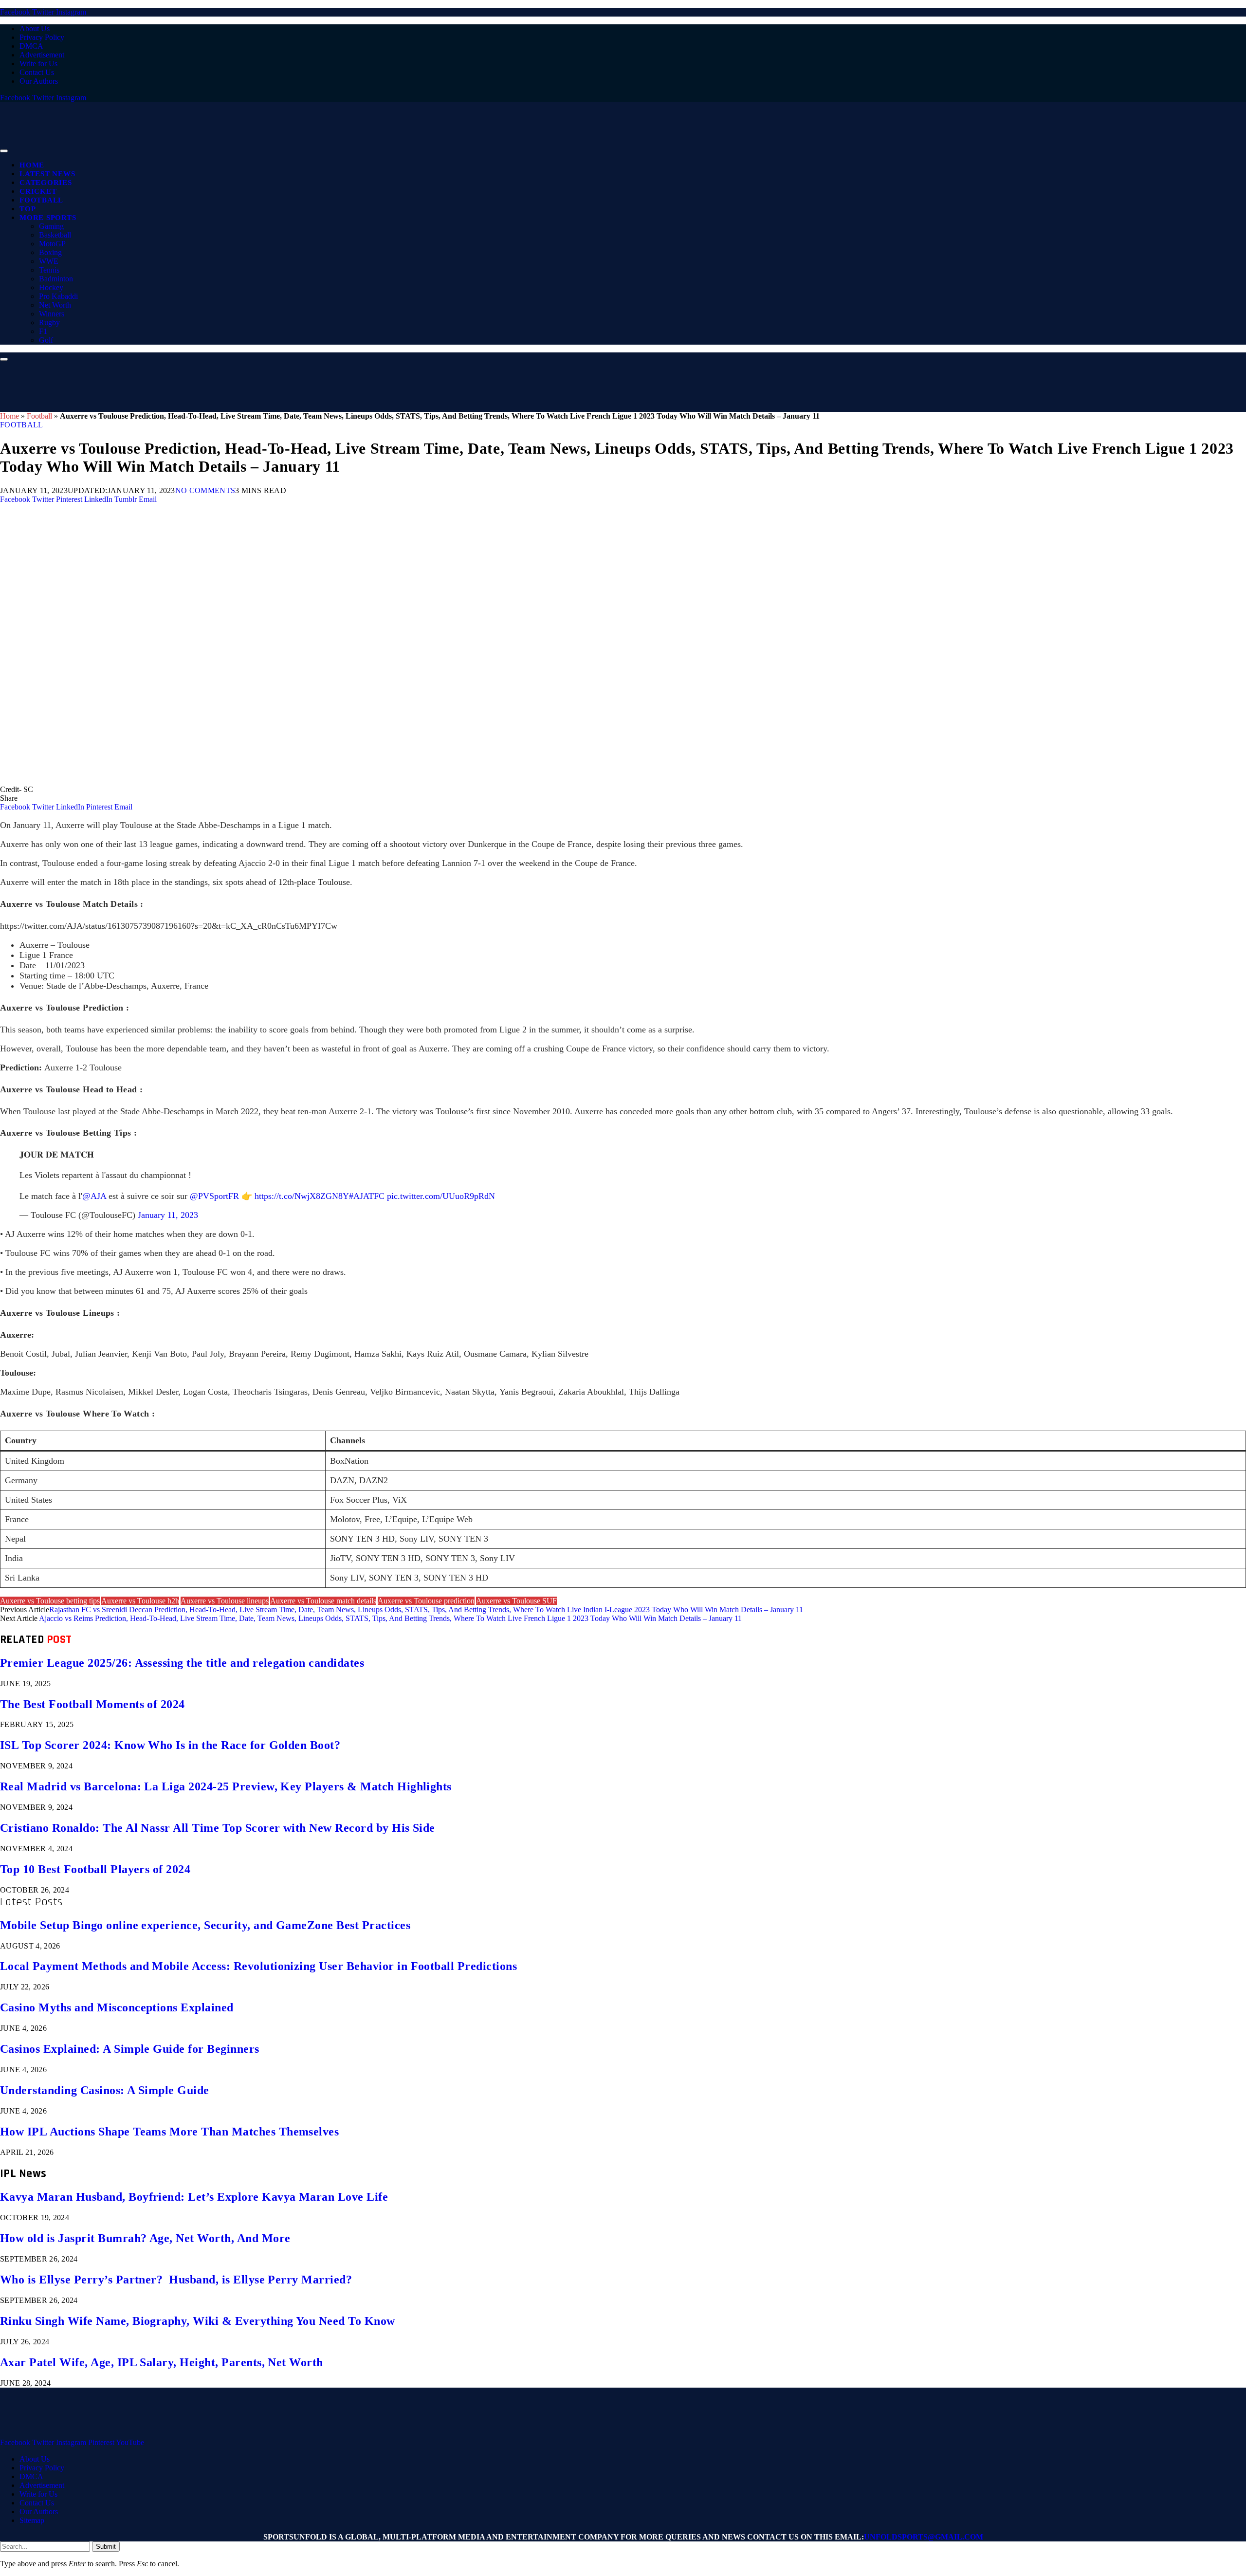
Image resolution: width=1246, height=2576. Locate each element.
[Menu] (4, 151)
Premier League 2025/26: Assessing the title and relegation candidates (182, 1663)
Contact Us (37, 72)
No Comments (205, 490)
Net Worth (55, 305)
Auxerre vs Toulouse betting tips (50, 1601)
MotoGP (52, 244)
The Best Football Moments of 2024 (92, 1704)
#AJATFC (367, 1196)
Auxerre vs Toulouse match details (323, 1601)
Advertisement (42, 55)
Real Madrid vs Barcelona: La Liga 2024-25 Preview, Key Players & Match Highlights (226, 1786)
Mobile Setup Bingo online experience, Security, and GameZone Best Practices (205, 1925)
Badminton (56, 279)
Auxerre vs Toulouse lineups (225, 1601)
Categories (46, 183)
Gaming (51, 226)
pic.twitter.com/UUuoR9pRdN (441, 1196)
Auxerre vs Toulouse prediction (426, 1601)
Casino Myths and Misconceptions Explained (117, 2007)
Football (41, 200)
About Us (35, 28)
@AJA (94, 1196)
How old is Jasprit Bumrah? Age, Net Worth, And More (145, 2238)
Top (27, 209)
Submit (106, 2547)
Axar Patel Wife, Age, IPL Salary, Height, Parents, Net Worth (162, 2362)
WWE (49, 261)
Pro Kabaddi (58, 296)
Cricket (38, 191)
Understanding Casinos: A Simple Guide (105, 2090)
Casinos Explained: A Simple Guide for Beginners (130, 2049)
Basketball (55, 235)
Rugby (49, 322)
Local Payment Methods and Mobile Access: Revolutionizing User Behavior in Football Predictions (258, 1966)
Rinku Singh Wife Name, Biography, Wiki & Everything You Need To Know (198, 2321)
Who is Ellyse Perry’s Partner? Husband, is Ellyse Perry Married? (176, 2280)
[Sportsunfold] (253, 148)
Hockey (51, 287)
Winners (52, 314)
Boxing (50, 252)
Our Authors (39, 81)
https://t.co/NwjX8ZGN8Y (302, 1196)
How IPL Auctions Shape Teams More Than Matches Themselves (169, 2132)
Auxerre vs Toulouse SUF (516, 1601)
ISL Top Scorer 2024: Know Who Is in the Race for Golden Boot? (170, 1745)
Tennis (49, 270)
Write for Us (38, 64)
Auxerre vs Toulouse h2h (140, 1601)
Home (32, 165)
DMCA (31, 46)
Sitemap (32, 2520)
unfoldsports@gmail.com (924, 2537)
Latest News (47, 174)
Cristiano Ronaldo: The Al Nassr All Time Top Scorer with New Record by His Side (218, 1828)
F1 (43, 331)
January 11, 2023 (168, 1215)
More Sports (48, 218)
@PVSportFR (214, 1196)
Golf (46, 340)
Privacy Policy (42, 37)
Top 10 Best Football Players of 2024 (95, 1869)
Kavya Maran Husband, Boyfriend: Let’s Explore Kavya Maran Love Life (194, 2197)
